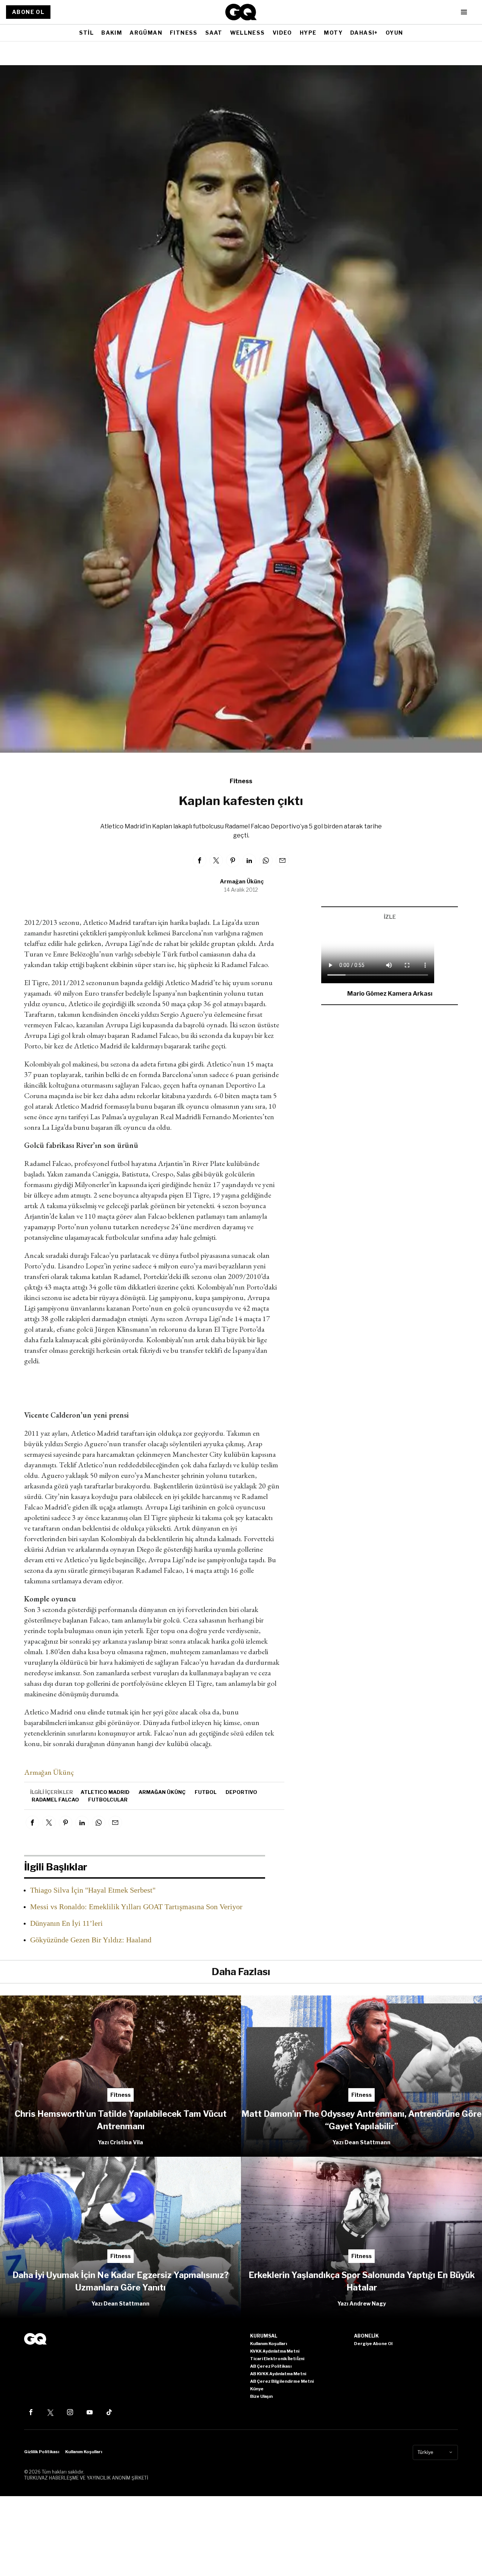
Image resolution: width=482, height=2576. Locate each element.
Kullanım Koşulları (84, 2452)
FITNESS (184, 33)
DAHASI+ (364, 33)
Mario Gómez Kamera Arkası (390, 994)
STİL (87, 33)
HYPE (308, 33)
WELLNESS (248, 33)
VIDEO (282, 33)
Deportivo (241, 1792)
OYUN (394, 33)
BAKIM (112, 33)
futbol (206, 1792)
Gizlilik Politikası (42, 2452)
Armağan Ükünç (242, 881)
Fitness (241, 781)
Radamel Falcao (55, 1800)
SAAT (214, 33)
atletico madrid (105, 1792)
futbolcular (108, 1800)
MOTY (333, 33)
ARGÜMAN (146, 33)
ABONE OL (28, 12)
